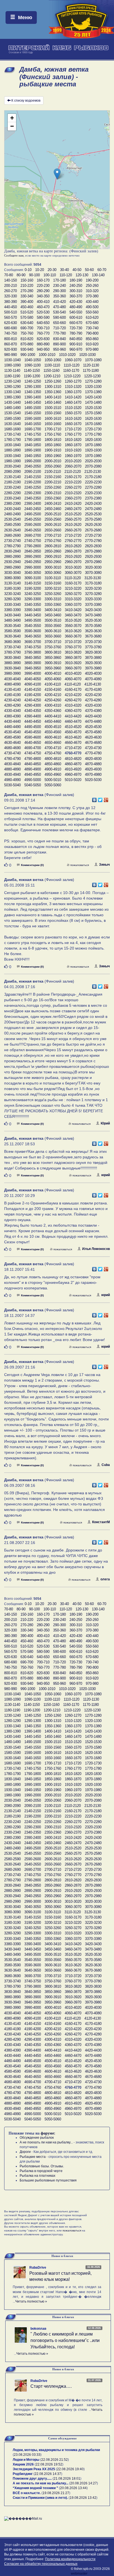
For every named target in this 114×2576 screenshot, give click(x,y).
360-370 (76, 296)
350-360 (59, 296)
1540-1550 (33, 413)
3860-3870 (73, 658)
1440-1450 (33, 402)
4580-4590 (12, 737)
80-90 (21, 275)
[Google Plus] (106, 799)
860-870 (11, 344)
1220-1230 (92, 376)
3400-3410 (53, 610)
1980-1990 (12, 461)
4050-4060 (53, 679)
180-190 (76, 280)
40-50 (77, 270)
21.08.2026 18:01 (67, 2479)
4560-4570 (73, 732)
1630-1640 (12, 424)
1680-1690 (12, 429)
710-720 (59, 328)
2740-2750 (33, 541)
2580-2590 (12, 525)
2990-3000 (33, 567)
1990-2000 (33, 461)
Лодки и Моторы (26, 2460)
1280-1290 (12, 387)
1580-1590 (12, 419)
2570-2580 (93, 519)
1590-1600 (33, 419)
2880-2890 (12, 557)
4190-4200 (33, 695)
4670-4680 (93, 743)
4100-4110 (53, 684)
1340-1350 (33, 392)
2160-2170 (73, 477)
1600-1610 (53, 419)
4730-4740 (12, 753)
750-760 (27, 333)
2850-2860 (53, 551)
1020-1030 (87, 355)
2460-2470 (73, 509)
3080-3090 (12, 578)
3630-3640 (12, 636)
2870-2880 (93, 551)
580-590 (43, 317)
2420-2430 (93, 504)
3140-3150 (33, 583)
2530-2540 (12, 519)
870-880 (27, 344)
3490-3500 (33, 620)
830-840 (59, 339)
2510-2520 (73, 514)
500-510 (11, 312)
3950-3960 (53, 668)
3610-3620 (73, 631)
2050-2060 (53, 466)
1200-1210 (52, 376)
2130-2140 (12, 477)
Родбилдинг (23, 2474)
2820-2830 (93, 546)
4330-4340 (12, 711)
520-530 (43, 312)
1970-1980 (93, 456)
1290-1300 (33, 387)
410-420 (59, 302)
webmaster (79, 2574)
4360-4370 (73, 711)
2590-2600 (33, 525)
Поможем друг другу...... (32, 2479)
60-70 (102, 270)
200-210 (11, 286)
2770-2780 (93, 541)
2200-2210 (53, 482)
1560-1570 (73, 413)
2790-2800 (33, 546)
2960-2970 (73, 562)
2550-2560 (53, 519)
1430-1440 (12, 402)
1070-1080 (93, 360)
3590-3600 (33, 631)
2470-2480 (93, 509)
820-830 (43, 339)
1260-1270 (73, 381)
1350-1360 (53, 392)
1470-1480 (93, 402)
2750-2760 (53, 541)
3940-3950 (33, 668)
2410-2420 (73, 504)
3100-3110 (53, 578)
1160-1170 (71, 371)
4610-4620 (73, 737)
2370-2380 (93, 498)
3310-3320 (73, 599)
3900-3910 (53, 663)
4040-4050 (33, 679)
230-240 (59, 286)
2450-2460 (53, 509)
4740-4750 (33, 753)
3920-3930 (93, 663)
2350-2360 (53, 498)
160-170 (43, 280)
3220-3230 (93, 588)
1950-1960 (53, 456)
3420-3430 (93, 610)
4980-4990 (12, 780)
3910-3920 (73, 663)
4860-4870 (73, 764)
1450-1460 (53, 402)
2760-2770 (73, 541)
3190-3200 (33, 588)
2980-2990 (12, 567)
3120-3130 (93, 578)
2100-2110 (53, 472)
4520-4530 (93, 727)
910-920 (92, 344)
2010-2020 (73, 461)
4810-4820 (73, 759)
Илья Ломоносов (96, 1249)
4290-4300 (33, 705)
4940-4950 (33, 774)
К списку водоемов (26, 101)
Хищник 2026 (23, 2464)
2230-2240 (12, 487)
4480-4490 (12, 727)
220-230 (43, 286)
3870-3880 (93, 658)
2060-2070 (73, 466)
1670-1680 (93, 424)
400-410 (43, 302)
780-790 (76, 333)
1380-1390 (12, 397)
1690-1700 (33, 429)
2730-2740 (12, 541)
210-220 (27, 286)
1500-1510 (53, 408)
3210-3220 (73, 588)
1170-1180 (91, 371)
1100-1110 (52, 365)
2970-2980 (93, 562)
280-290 (43, 291)
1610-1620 (73, 419)
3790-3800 (33, 652)
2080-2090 (12, 472)
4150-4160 (53, 690)
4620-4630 (93, 737)
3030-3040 (12, 573)
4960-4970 (73, 774)
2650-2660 (53, 530)
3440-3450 (33, 615)
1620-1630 (93, 419)
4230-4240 (12, 700)
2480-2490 (12, 514)
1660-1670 (73, 424)
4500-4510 (53, 727)
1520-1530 (93, 408)
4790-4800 (33, 759)
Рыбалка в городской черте (41, 2171)
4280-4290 (12, 705)
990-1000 (28, 355)
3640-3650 (33, 636)
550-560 (92, 312)
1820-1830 (93, 440)
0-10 (28, 270)
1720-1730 (93, 429)
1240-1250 (33, 381)
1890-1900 (33, 450)
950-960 (59, 349)
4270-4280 (93, 700)
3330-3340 (12, 605)
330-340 (27, 296)
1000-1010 (47, 355)
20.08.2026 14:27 (84, 2483)
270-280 (27, 291)
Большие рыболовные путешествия (48, 2180)
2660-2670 (73, 530)
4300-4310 (53, 705)
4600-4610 (53, 737)
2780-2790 (12, 546)
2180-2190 (12, 482)
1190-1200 (32, 376)
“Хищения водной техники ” (35, 2488)
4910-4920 (73, 769)
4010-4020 (73, 673)
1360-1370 (73, 392)
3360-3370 (73, 605)
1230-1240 (12, 381)
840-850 (76, 339)
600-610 (76, 317)
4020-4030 (93, 673)
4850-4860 (53, 764)
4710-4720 (73, 748)
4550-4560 (53, 732)
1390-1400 (33, 397)
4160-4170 (73, 690)
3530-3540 (12, 626)
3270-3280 (93, 594)
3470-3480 (93, 615)
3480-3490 (12, 620)
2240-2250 (33, 487)
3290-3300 (33, 599)
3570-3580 (93, 626)
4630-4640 (12, 743)
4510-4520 (73, 727)
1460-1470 (73, 402)
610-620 (92, 317)
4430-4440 (12, 721)
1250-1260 (53, 381)
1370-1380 (93, 392)
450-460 (27, 307)
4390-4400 (33, 716)
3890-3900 (33, 663)
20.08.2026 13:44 (73, 2488)
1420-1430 (93, 397)
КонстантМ (101, 1522)
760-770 (43, 333)
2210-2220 (73, 482)
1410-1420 (73, 397)
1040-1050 (33, 360)
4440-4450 (33, 721)
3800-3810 (53, 652)
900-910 (76, 344)
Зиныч (104, 865)
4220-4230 (93, 695)
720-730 (76, 328)
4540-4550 (33, 732)
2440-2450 (33, 509)
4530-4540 (12, 732)
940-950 (43, 349)
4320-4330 (93, 705)
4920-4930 (93, 769)
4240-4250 (33, 700)
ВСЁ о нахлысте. (27, 2493)
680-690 (11, 328)
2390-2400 (33, 504)
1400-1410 (53, 397)
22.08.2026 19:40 (70, 2469)
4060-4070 (73, 679)
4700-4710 (53, 748)
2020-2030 (93, 461)
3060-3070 (73, 573)
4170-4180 (93, 690)
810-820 (27, 339)
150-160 (27, 280)
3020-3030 (93, 567)
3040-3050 (33, 573)
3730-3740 (12, 647)
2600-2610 (53, 525)
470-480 (59, 307)
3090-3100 (33, 578)
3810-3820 (73, 652)
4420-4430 (93, 716)
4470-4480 (93, 721)
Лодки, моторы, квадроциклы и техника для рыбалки (56, 2450)
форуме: (48, 2133)
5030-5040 (12, 785)
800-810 (11, 339)
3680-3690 (12, 642)
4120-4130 (93, 684)
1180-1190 (12, 376)
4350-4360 (53, 711)
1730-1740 (12, 434)
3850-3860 (53, 658)
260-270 (11, 291)
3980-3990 (12, 673)
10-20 (40, 270)
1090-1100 (33, 365)
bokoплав (38, 2329)
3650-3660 (53, 636)
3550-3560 (53, 626)
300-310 (76, 291)
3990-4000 (33, 673)
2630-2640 (12, 530)
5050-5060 (53, 785)
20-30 (52, 270)
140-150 (11, 280)
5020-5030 (93, 780)
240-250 (76, 286)
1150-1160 (51, 371)
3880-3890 (12, 663)
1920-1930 (93, 450)
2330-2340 (12, 498)
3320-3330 (93, 599)
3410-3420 (73, 610)
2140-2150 (33, 477)
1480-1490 (12, 408)
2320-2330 (93, 493)
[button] (57, 174)
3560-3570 (73, 626)
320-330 (11, 296)
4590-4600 (33, 737)
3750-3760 (53, 647)
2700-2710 (53, 535)
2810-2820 (73, 546)
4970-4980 (93, 774)
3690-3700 (33, 642)
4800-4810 (53, 759)
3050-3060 (53, 573)
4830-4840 (12, 764)
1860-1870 (73, 445)
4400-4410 (53, 716)
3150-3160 (53, 583)
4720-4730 (93, 748)
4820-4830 (93, 759)
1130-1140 (12, 371)
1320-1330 (93, 387)
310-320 (92, 291)
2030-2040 (12, 466)
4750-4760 (53, 753)
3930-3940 (12, 668)
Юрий (105, 1123)
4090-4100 (33, 684)
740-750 (11, 333)
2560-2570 (73, 519)
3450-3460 (53, 615)
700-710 (43, 328)
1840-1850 (33, 445)
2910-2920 (73, 557)
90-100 (34, 275)
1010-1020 (67, 355)
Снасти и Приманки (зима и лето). (40, 2498)
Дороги (25, 2152)
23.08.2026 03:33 (27, 2455)
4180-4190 (12, 695)
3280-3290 (12, 599)
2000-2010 (53, 461)
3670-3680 (93, 636)
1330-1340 (12, 392)
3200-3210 (53, 588)
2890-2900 (33, 557)
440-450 (11, 307)
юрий (106, 1175)
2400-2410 (53, 504)
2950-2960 (53, 562)
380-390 (11, 302)
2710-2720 (73, 535)
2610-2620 (73, 525)
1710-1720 (73, 429)
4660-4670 (73, 743)
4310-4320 (73, 705)
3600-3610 (53, 631)
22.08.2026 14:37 (48, 2474)
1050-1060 (53, 360)
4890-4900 (33, 769)
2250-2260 (53, 487)
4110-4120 (73, 684)
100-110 (50, 275)
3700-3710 (53, 642)
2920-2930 (93, 557)
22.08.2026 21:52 (55, 2460)
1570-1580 (93, 413)
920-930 (11, 349)
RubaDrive (38, 2268)
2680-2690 (12, 535)
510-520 (27, 312)
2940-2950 (33, 562)
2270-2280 (93, 487)
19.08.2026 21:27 (56, 2493)
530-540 (59, 312)
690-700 (27, 328)
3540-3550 (33, 626)
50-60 (89, 270)
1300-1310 (53, 387)
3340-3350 (33, 605)
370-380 (92, 296)
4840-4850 (33, 764)
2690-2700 (33, 535)
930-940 (27, 349)
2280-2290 (12, 493)
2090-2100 (33, 472)
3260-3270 (73, 594)
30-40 (64, 270)
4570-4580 (93, 732)
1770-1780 (93, 434)
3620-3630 (93, 631)
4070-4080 (93, 679)
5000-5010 (53, 780)
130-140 (98, 275)
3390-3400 (33, 610)
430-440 (92, 302)
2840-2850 (33, 551)
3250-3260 (53, 594)
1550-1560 (53, 413)
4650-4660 (53, 743)
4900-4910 (53, 769)
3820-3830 (93, 652)
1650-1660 (53, 424)
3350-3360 (53, 605)
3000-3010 (53, 567)
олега (105, 1579)
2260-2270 (73, 487)
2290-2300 (33, 493)
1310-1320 (73, 387)
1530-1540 (12, 413)
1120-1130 (91, 365)
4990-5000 (33, 780)
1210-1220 (72, 376)
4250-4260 (53, 700)
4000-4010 (53, 673)
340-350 (43, 296)
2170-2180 (93, 477)
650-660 (59, 323)
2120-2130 (93, 472)
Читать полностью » (31, 2301)
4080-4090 (12, 684)
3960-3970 (73, 668)
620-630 (11, 323)
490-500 (92, 307)
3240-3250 (33, 594)
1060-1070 (73, 360)
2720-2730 (93, 535)
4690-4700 (33, 748)
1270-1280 (93, 381)
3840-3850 (33, 658)
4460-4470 (73, 721)
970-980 (92, 349)
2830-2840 (12, 551)
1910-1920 (73, 450)
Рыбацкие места (33, 2157)
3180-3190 (12, 588)
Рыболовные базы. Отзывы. (42, 2166)
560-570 (11, 317)
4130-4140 (12, 690)
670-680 (92, 323)
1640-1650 (33, 424)
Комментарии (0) (32, 865)
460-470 (43, 307)
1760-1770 (73, 434)
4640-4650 (33, 743)
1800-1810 (53, 440)
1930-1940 (12, 456)
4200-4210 (53, 695)
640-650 (43, 323)
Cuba (106, 1465)
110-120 (66, 275)
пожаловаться (80, 865)
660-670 (76, 323)
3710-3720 (73, 642)
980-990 (11, 355)
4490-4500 (33, 727)
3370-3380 (93, 605)
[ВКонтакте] (94, 799)
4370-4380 (93, 711)
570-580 (27, 317)
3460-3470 (73, 615)
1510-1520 (73, 408)
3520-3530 (93, 620)
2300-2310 (53, 493)
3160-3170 (73, 583)
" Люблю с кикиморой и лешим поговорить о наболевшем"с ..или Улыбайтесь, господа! (65, 2340)
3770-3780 (93, 647)
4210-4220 (73, 695)
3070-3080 (93, 573)
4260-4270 (73, 700)
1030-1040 (12, 360)
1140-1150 (32, 371)
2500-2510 (53, 514)
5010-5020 (73, 780)
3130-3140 (12, 583)
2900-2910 (53, 557)
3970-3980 (93, 668)
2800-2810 (53, 546)
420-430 (76, 302)
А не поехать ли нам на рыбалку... (46, 2142)
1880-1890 (12, 450)
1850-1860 (53, 445)
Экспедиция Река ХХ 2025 (34, 2469)
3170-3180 (93, 583)
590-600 (59, 317)
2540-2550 (33, 519)
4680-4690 (12, 748)
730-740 (92, 328)
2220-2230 (93, 482)
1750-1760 (53, 434)
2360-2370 (73, 498)
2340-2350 (33, 498)
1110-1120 (72, 365)
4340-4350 (33, 711)
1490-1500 (33, 408)
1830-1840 (12, 445)
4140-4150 (33, 690)
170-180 (59, 280)
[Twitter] (100, 799)
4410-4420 (73, 716)
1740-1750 (33, 434)
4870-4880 (93, 764)
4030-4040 (12, 679)
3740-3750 (33, 647)
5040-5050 (33, 785)
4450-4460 (53, 721)
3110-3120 (73, 578)
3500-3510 (53, 620)
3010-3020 (73, 567)
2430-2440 (12, 509)
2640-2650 (33, 530)
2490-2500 (33, 514)
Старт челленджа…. (51, 2386)
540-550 (76, 312)
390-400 (27, 302)
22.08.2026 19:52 (49, 2464)
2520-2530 (93, 514)
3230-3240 (12, 594)
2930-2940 (12, 562)
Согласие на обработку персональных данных (41, 2564)
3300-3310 (53, 599)
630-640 (27, 323)
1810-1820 (73, 440)
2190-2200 (33, 482)
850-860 (92, 339)
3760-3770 (73, 647)
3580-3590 (12, 631)
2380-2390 (12, 504)
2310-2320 (73, 493)
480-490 (76, 307)
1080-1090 (12, 365)
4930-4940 (12, 774)
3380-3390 (12, 610)
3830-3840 (12, 658)
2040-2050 (33, 466)
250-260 (92, 286)
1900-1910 (53, 450)
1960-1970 (73, 456)
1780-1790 (12, 440)
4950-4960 (53, 774)
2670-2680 (93, 530)
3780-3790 (12, 652)
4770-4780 (93, 753)
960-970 (76, 349)
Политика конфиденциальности (70, 2559)
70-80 (9, 275)
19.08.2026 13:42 (83, 2498)
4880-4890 (12, 769)
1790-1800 (33, 440)
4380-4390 (12, 716)
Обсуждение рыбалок (37, 2138)
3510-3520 (73, 620)
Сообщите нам (14, 255)
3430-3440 (12, 615)
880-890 (43, 344)
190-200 (92, 280)
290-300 (59, 291)
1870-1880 (93, 445)
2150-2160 (53, 477)
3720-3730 (93, 642)
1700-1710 (53, 429)
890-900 (59, 344)
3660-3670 (73, 636)
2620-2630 (93, 525)
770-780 (59, 333)
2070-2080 (93, 466)
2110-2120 (73, 472)
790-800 (92, 333)
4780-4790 (12, 759)
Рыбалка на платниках (37, 2176)
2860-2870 (73, 551)
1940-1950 (33, 456)
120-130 (82, 275)
